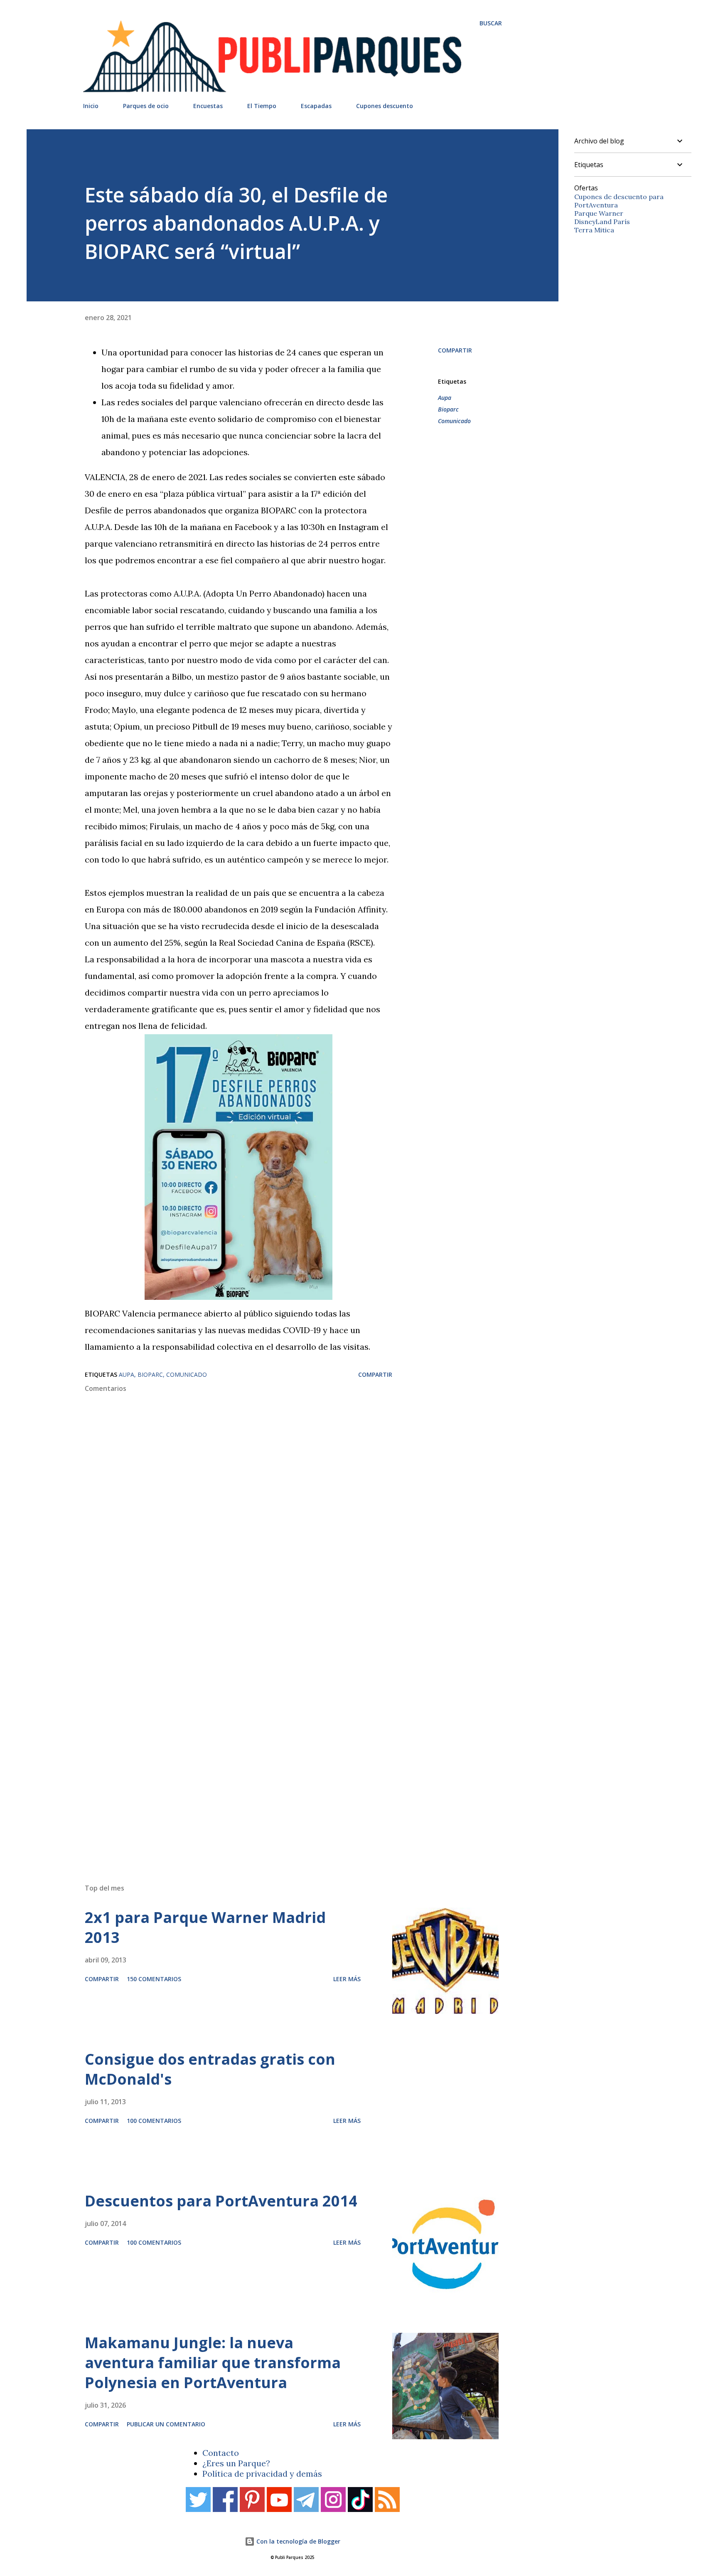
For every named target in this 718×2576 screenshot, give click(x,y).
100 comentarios (154, 2121)
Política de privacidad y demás (262, 2474)
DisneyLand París (602, 222)
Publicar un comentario (166, 2424)
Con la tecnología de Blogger (298, 2541)
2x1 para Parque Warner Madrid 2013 (205, 1927)
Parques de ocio (146, 106)
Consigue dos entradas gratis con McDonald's (210, 2069)
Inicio (91, 106)
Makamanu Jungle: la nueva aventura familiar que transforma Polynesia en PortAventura (213, 2363)
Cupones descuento (385, 106)
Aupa (445, 398)
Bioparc (448, 409)
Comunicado (454, 421)
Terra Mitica (594, 230)
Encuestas (208, 106)
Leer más (347, 1979)
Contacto (221, 2453)
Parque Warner (599, 213)
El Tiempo (262, 106)
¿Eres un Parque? (236, 2463)
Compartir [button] (455, 350)
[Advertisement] (276, 1759)
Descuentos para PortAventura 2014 (221, 2201)
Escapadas (316, 106)
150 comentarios (154, 1979)
